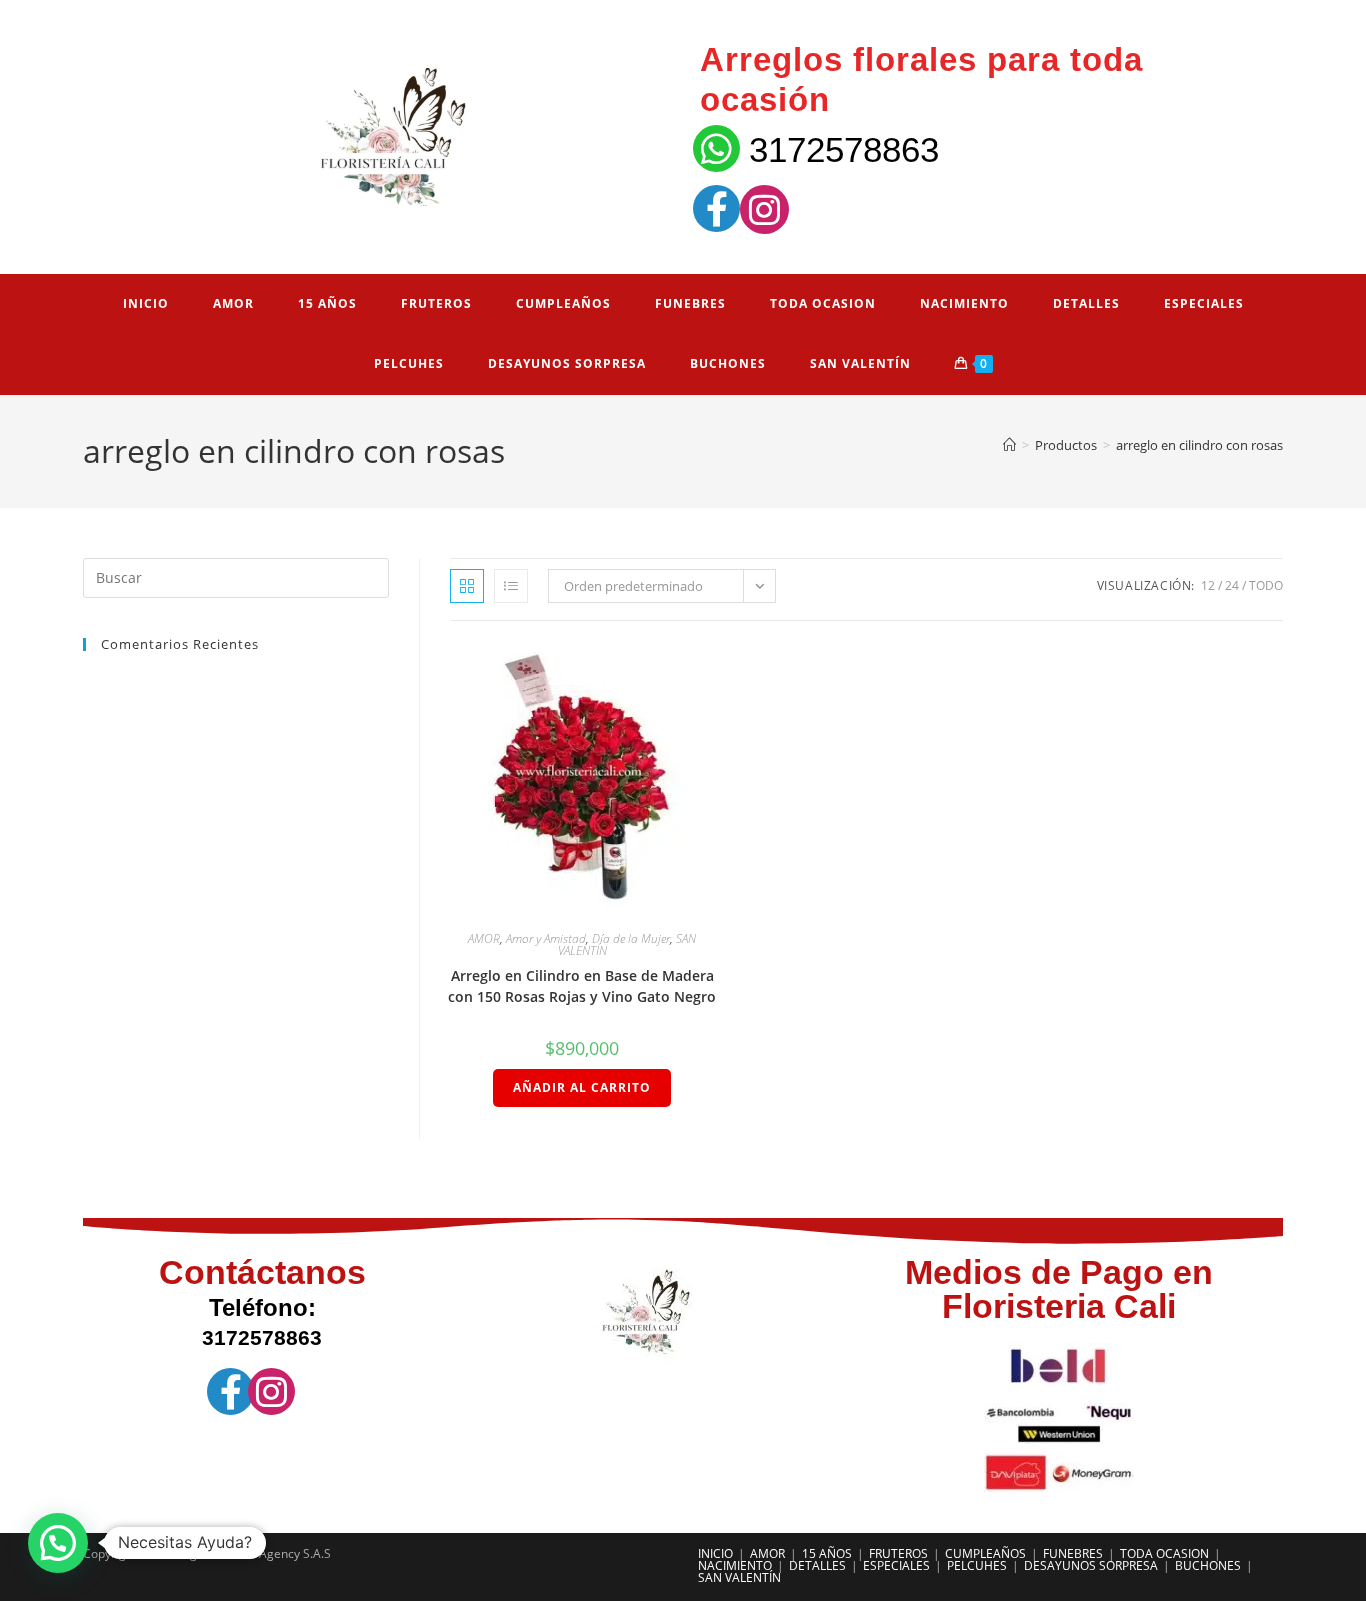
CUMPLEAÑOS (985, 1553)
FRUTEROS (898, 1553)
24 (1232, 585)
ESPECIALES (896, 1565)
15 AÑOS (827, 1553)
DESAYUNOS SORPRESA (1091, 1565)
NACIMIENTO (735, 1565)
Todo (1266, 585)
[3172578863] (716, 148)
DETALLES (817, 1565)
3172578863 (844, 149)
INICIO (715, 1553)
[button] (58, 1543)
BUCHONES (1208, 1565)
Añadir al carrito (582, 1087)
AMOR (484, 938)
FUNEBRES (1073, 1553)
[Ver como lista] (511, 586)
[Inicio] (1009, 445)
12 (1208, 585)
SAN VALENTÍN (739, 1577)
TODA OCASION (1164, 1553)
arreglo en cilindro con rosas (1199, 445)
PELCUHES (977, 1565)
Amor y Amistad (546, 938)
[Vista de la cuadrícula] (467, 586)
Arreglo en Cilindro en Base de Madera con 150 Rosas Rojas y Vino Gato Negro (582, 986)
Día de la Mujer (631, 938)
